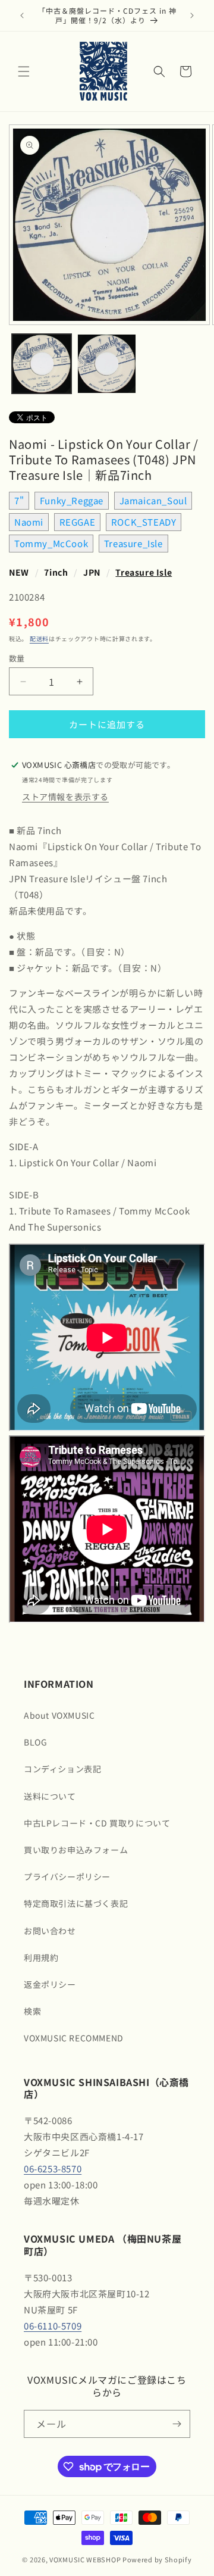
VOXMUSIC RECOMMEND (74, 2038)
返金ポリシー (50, 1984)
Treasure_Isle (133, 543)
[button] (24, 71)
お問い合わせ (50, 1931)
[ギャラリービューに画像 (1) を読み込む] (42, 364)
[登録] (177, 2424)
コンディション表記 (62, 1769)
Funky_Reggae (72, 500)
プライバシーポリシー (67, 1876)
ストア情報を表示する (65, 797)
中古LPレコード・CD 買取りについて (97, 1823)
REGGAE (78, 522)
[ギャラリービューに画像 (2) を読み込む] (107, 364)
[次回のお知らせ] (192, 15)
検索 (32, 2011)
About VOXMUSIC (59, 1715)
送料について (50, 1796)
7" (19, 500)
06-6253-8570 (53, 2168)
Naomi (29, 522)
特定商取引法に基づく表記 (76, 1903)
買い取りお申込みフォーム (76, 1850)
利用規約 (41, 1957)
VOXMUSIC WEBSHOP (85, 2559)
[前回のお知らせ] (22, 15)
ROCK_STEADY (144, 522)
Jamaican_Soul (153, 500)
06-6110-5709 (53, 2326)
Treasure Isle (144, 572)
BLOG (35, 1742)
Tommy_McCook (51, 543)
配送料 (39, 638)
